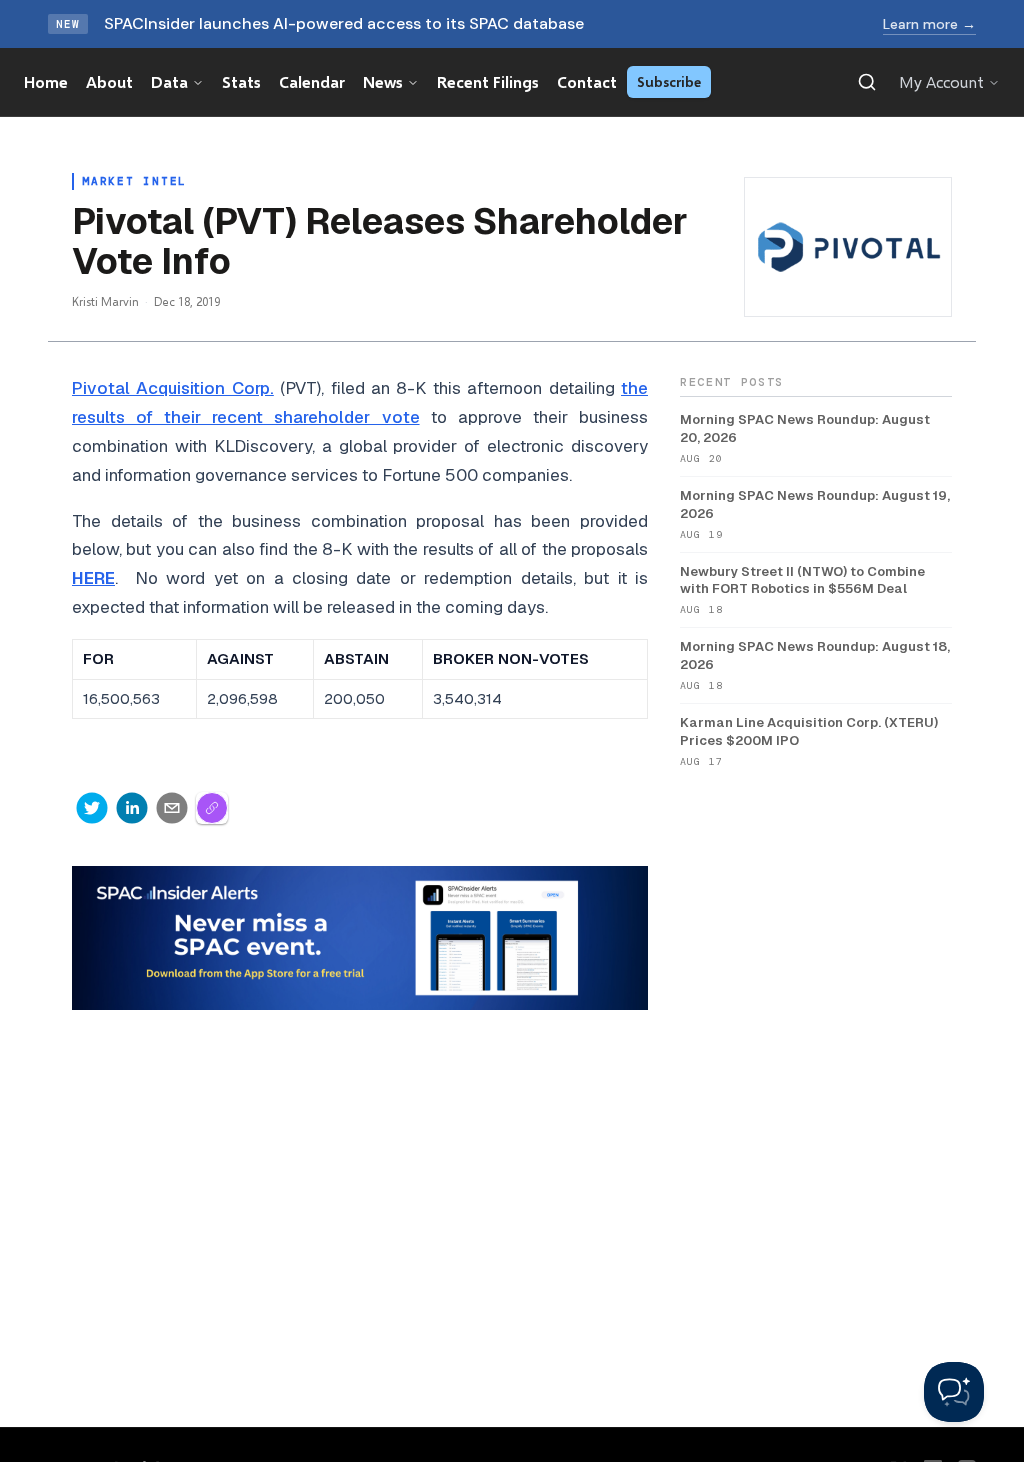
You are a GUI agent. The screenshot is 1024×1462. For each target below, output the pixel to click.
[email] (172, 808)
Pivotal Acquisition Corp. (173, 388)
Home (46, 81)
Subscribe (669, 81)
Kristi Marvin (105, 301)
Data (169, 81)
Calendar (312, 81)
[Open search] (867, 82)
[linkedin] (132, 808)
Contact (587, 81)
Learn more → (929, 24)
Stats (241, 81)
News (383, 81)
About (109, 81)
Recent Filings (488, 81)
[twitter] (92, 808)
